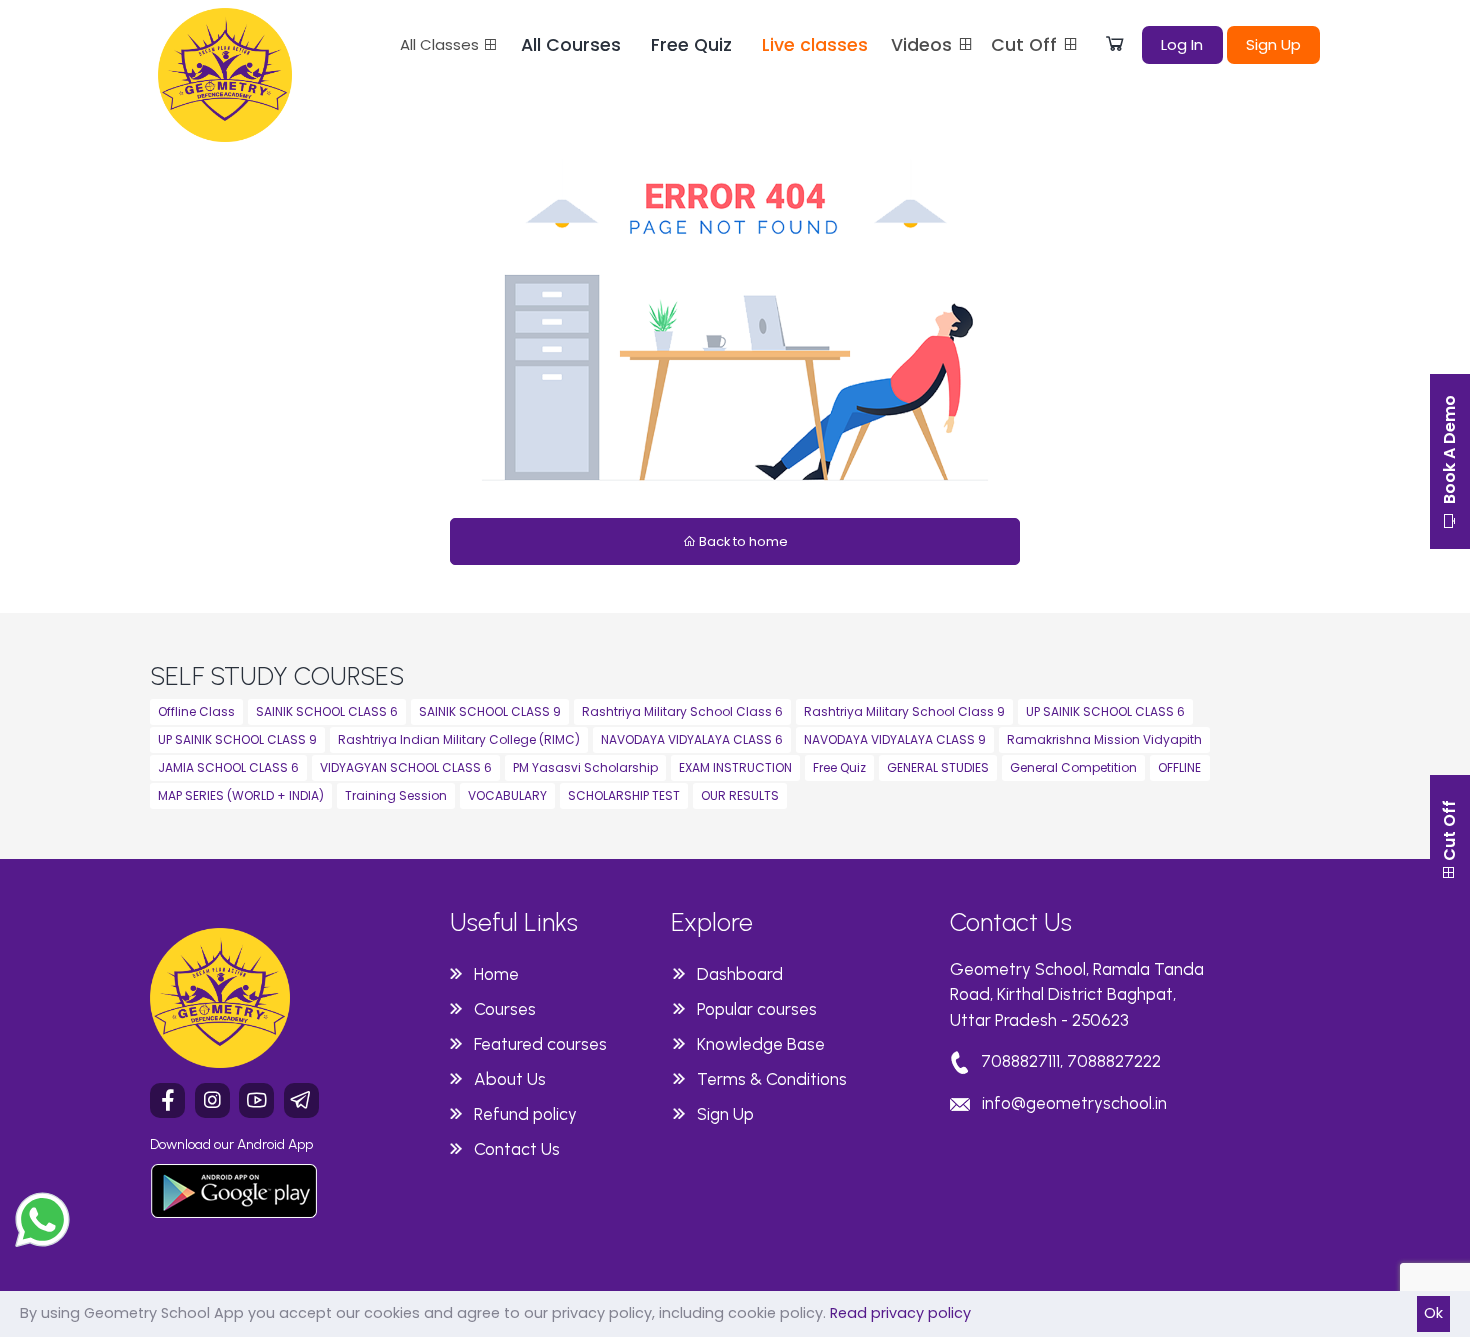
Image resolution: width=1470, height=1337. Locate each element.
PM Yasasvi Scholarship (585, 767)
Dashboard (740, 974)
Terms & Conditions (772, 1079)
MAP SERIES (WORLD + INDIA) (241, 795)
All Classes (441, 44)
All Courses (571, 45)
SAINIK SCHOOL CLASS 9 (490, 711)
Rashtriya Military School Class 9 (904, 711)
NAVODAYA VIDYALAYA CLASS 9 (895, 739)
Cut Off (1026, 45)
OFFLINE (1179, 767)
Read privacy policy (900, 1313)
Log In (1182, 44)
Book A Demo (1449, 451)
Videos (924, 45)
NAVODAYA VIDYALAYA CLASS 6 (692, 739)
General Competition (1073, 767)
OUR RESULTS (740, 795)
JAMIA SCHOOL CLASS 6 (228, 767)
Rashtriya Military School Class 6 (682, 711)
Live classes (815, 45)
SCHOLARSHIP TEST (624, 795)
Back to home (742, 541)
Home (496, 974)
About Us (510, 1079)
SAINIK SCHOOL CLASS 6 (327, 711)
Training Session (396, 795)
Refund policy (525, 1114)
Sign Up (1273, 44)
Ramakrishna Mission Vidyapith (1104, 739)
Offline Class (196, 711)
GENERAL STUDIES (938, 767)
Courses (505, 1009)
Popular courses (757, 1009)
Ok (1433, 1313)
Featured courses (540, 1044)
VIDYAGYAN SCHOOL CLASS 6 (406, 767)
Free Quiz (691, 45)
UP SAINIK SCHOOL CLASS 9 (237, 739)
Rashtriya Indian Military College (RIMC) (459, 739)
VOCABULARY (507, 795)
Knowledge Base (761, 1044)
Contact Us (517, 1149)
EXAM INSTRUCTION (735, 767)
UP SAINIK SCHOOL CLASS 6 (1105, 711)
